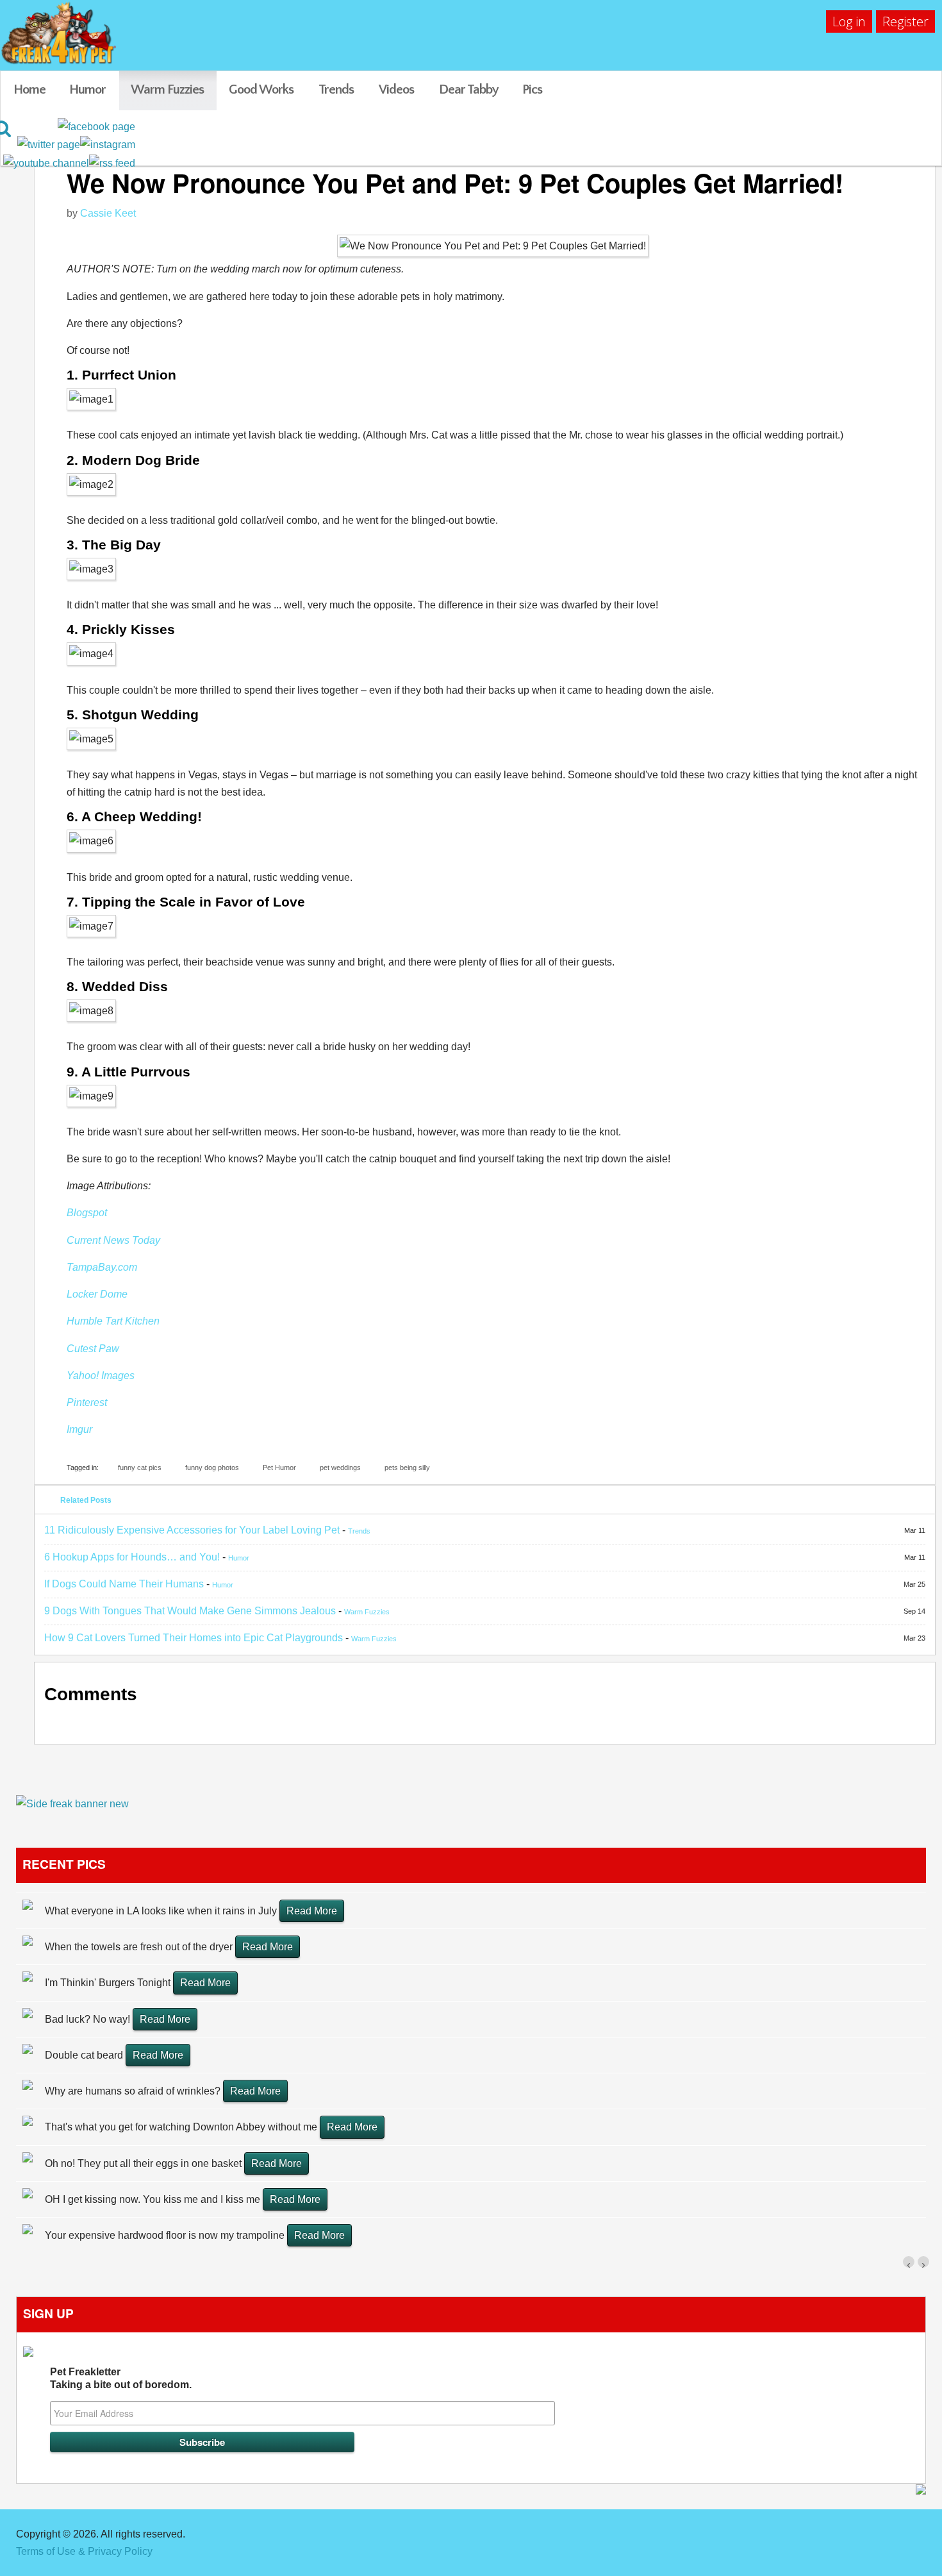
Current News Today (113, 1240)
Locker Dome (97, 1294)
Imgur (79, 1429)
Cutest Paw (93, 1349)
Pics (532, 89)
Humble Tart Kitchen (113, 1321)
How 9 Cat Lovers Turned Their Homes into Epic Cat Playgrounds (194, 1638)
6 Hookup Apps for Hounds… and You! (132, 1557)
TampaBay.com (102, 1267)
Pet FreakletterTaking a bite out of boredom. (121, 2378)
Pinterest (87, 1402)
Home (29, 89)
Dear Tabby (469, 89)
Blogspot (87, 1213)
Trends (336, 89)
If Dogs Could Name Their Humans (124, 1584)
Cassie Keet (108, 213)
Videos (396, 89)
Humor (87, 89)
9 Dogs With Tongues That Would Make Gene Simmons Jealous (190, 1611)
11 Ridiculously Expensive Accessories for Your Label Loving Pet (192, 1530)
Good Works (261, 89)
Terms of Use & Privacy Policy (84, 2551)
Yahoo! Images (101, 1376)
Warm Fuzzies (167, 89)
